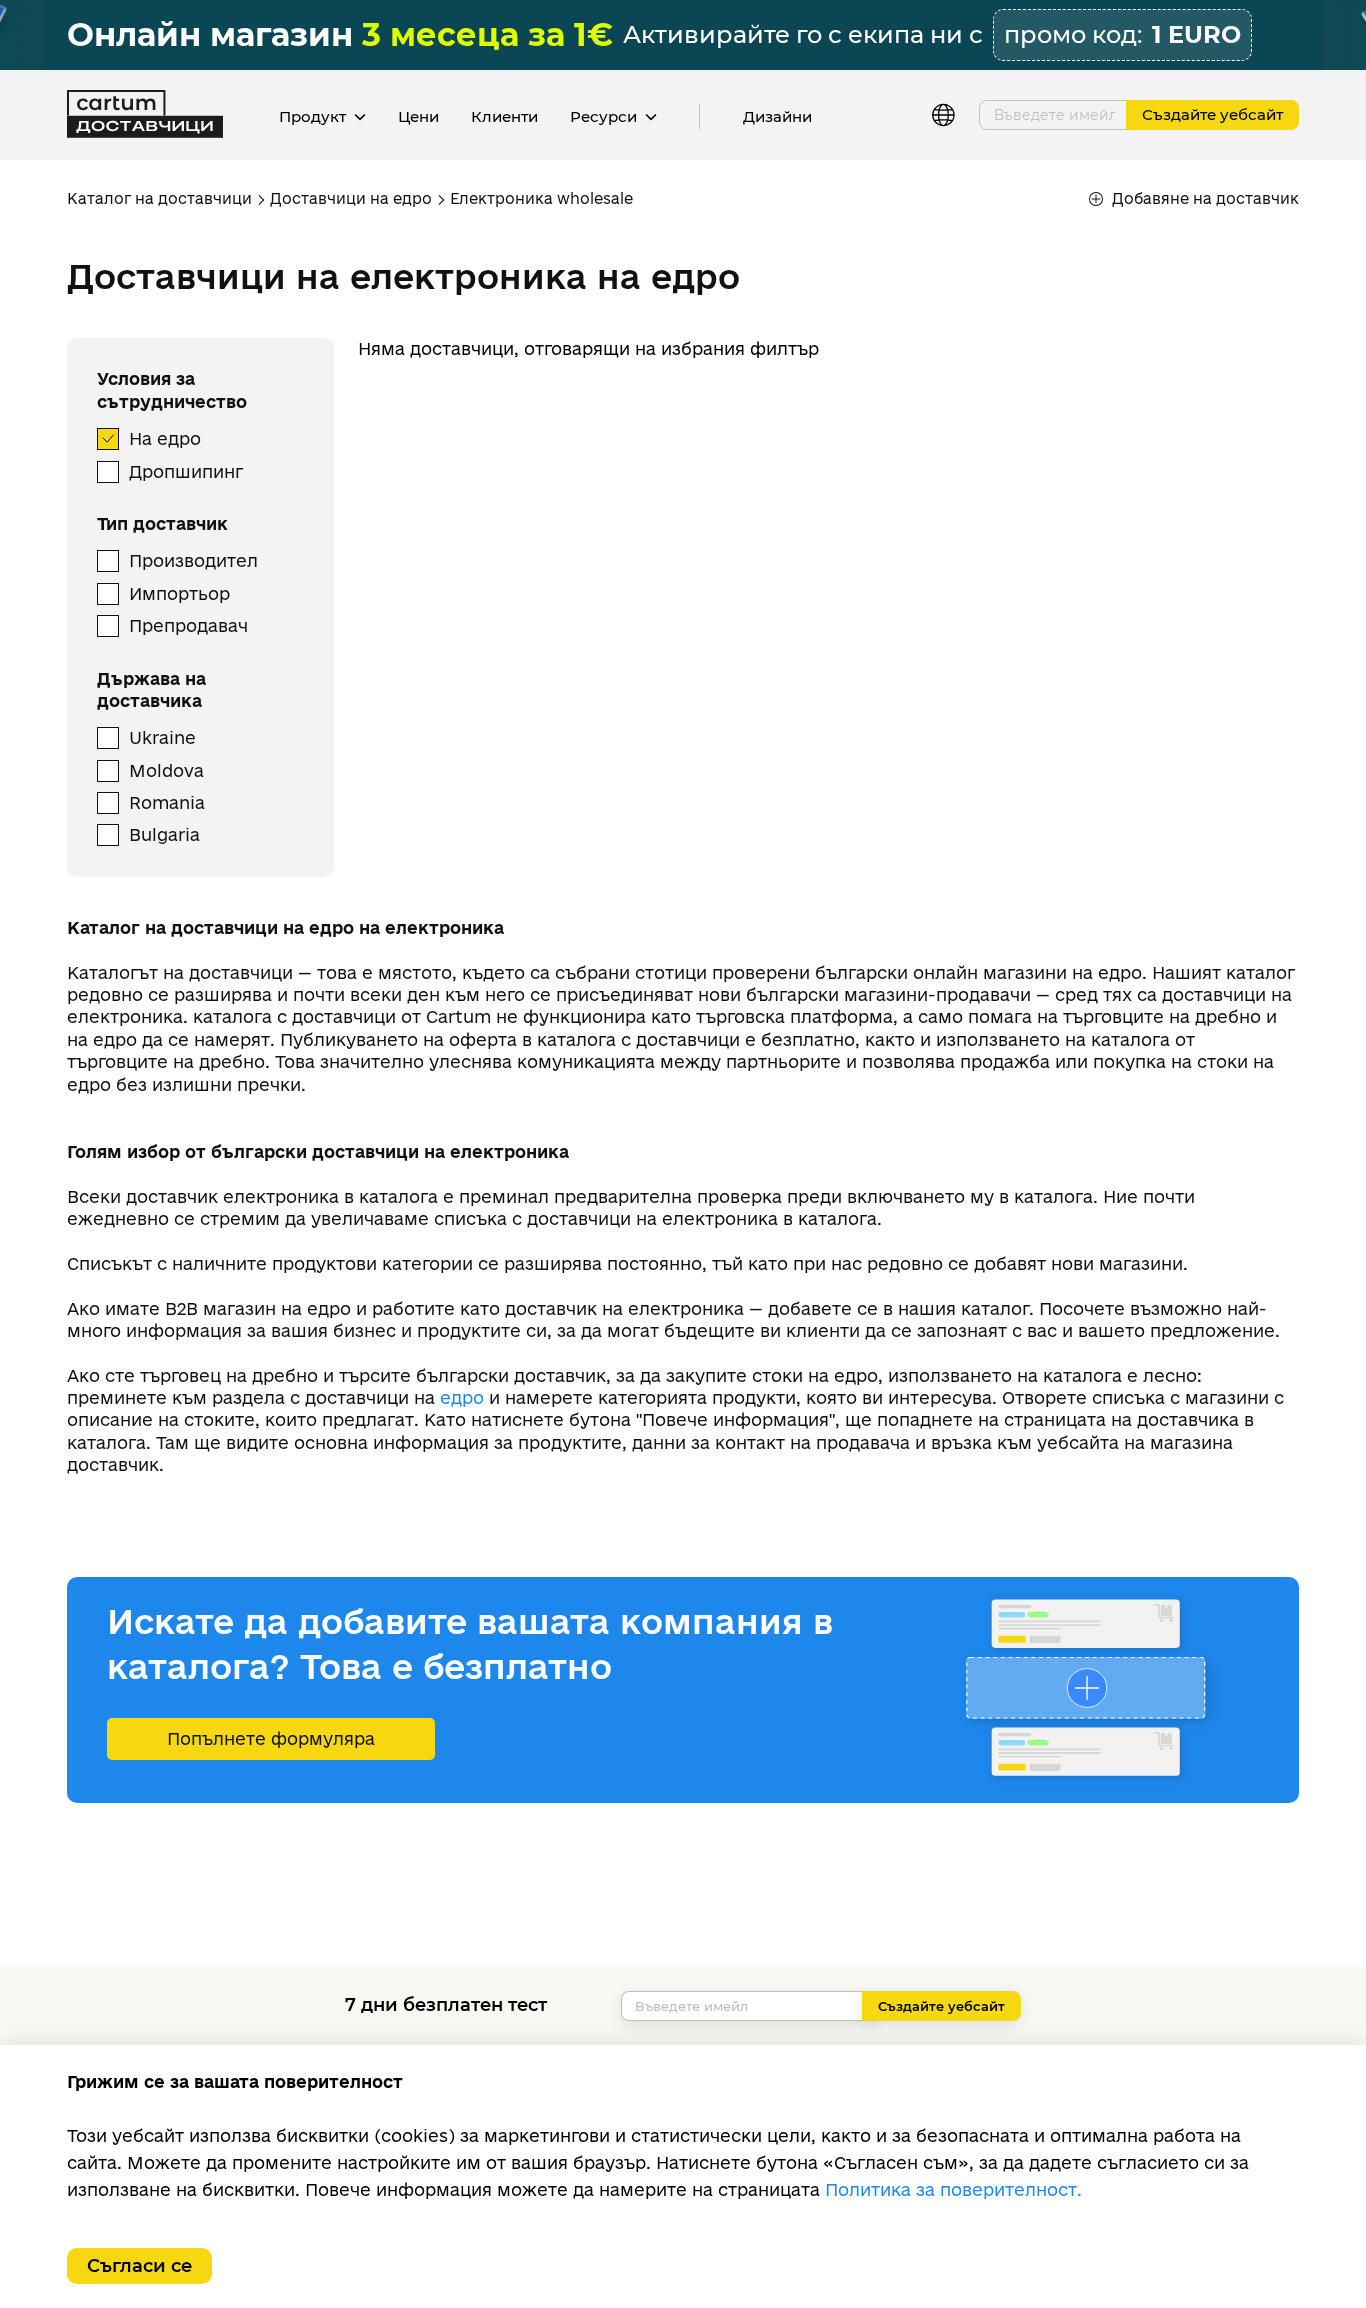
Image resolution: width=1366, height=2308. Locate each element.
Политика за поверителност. (953, 2189)
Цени (418, 116)
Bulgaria (164, 834)
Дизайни (777, 116)
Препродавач (188, 625)
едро (462, 1397)
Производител (193, 560)
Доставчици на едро (351, 198)
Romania (167, 802)
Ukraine (162, 737)
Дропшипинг (186, 471)
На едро (165, 438)
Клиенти (504, 116)
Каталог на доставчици (159, 198)
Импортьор (179, 593)
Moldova (166, 770)
